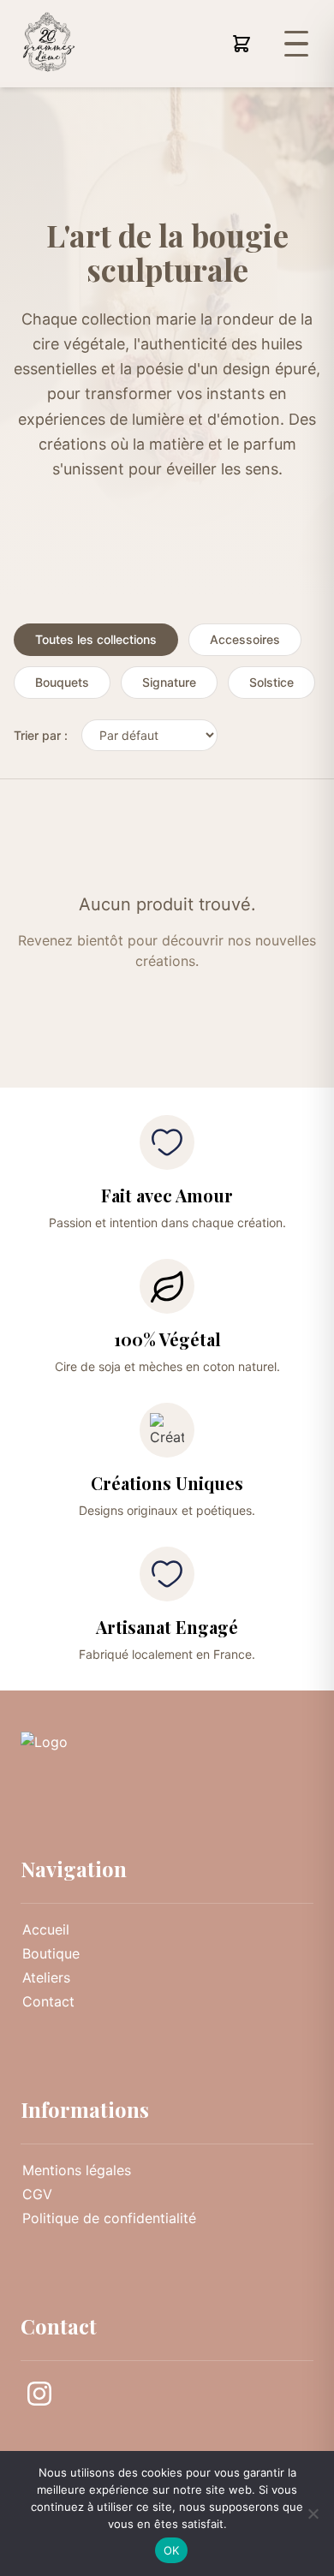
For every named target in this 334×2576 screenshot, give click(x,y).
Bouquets (62, 682)
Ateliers (46, 1977)
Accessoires (245, 639)
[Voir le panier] (242, 44)
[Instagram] (39, 2396)
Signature (169, 682)
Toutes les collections (96, 639)
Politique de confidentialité (109, 2218)
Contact (48, 2001)
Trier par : (41, 735)
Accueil (46, 1929)
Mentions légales (77, 2170)
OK (172, 2550)
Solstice (271, 682)
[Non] (313, 2513)
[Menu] (296, 44)
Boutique (51, 1953)
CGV (37, 2194)
